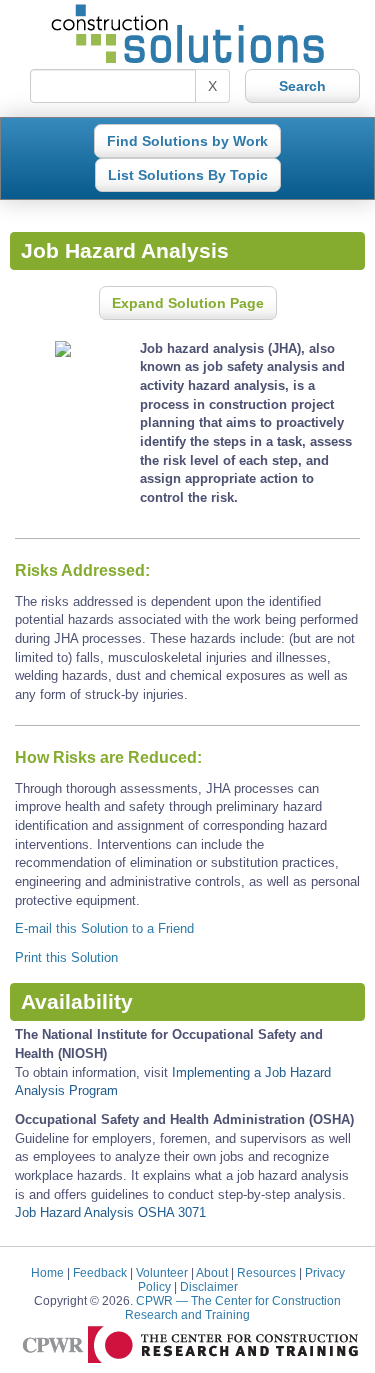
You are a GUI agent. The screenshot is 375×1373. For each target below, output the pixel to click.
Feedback (100, 1272)
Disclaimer (209, 1286)
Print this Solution (66, 957)
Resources (266, 1272)
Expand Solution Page (188, 303)
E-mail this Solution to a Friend (104, 928)
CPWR (233, 1307)
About (212, 1272)
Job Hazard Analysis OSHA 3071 (110, 1212)
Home (47, 1272)
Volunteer (162, 1272)
